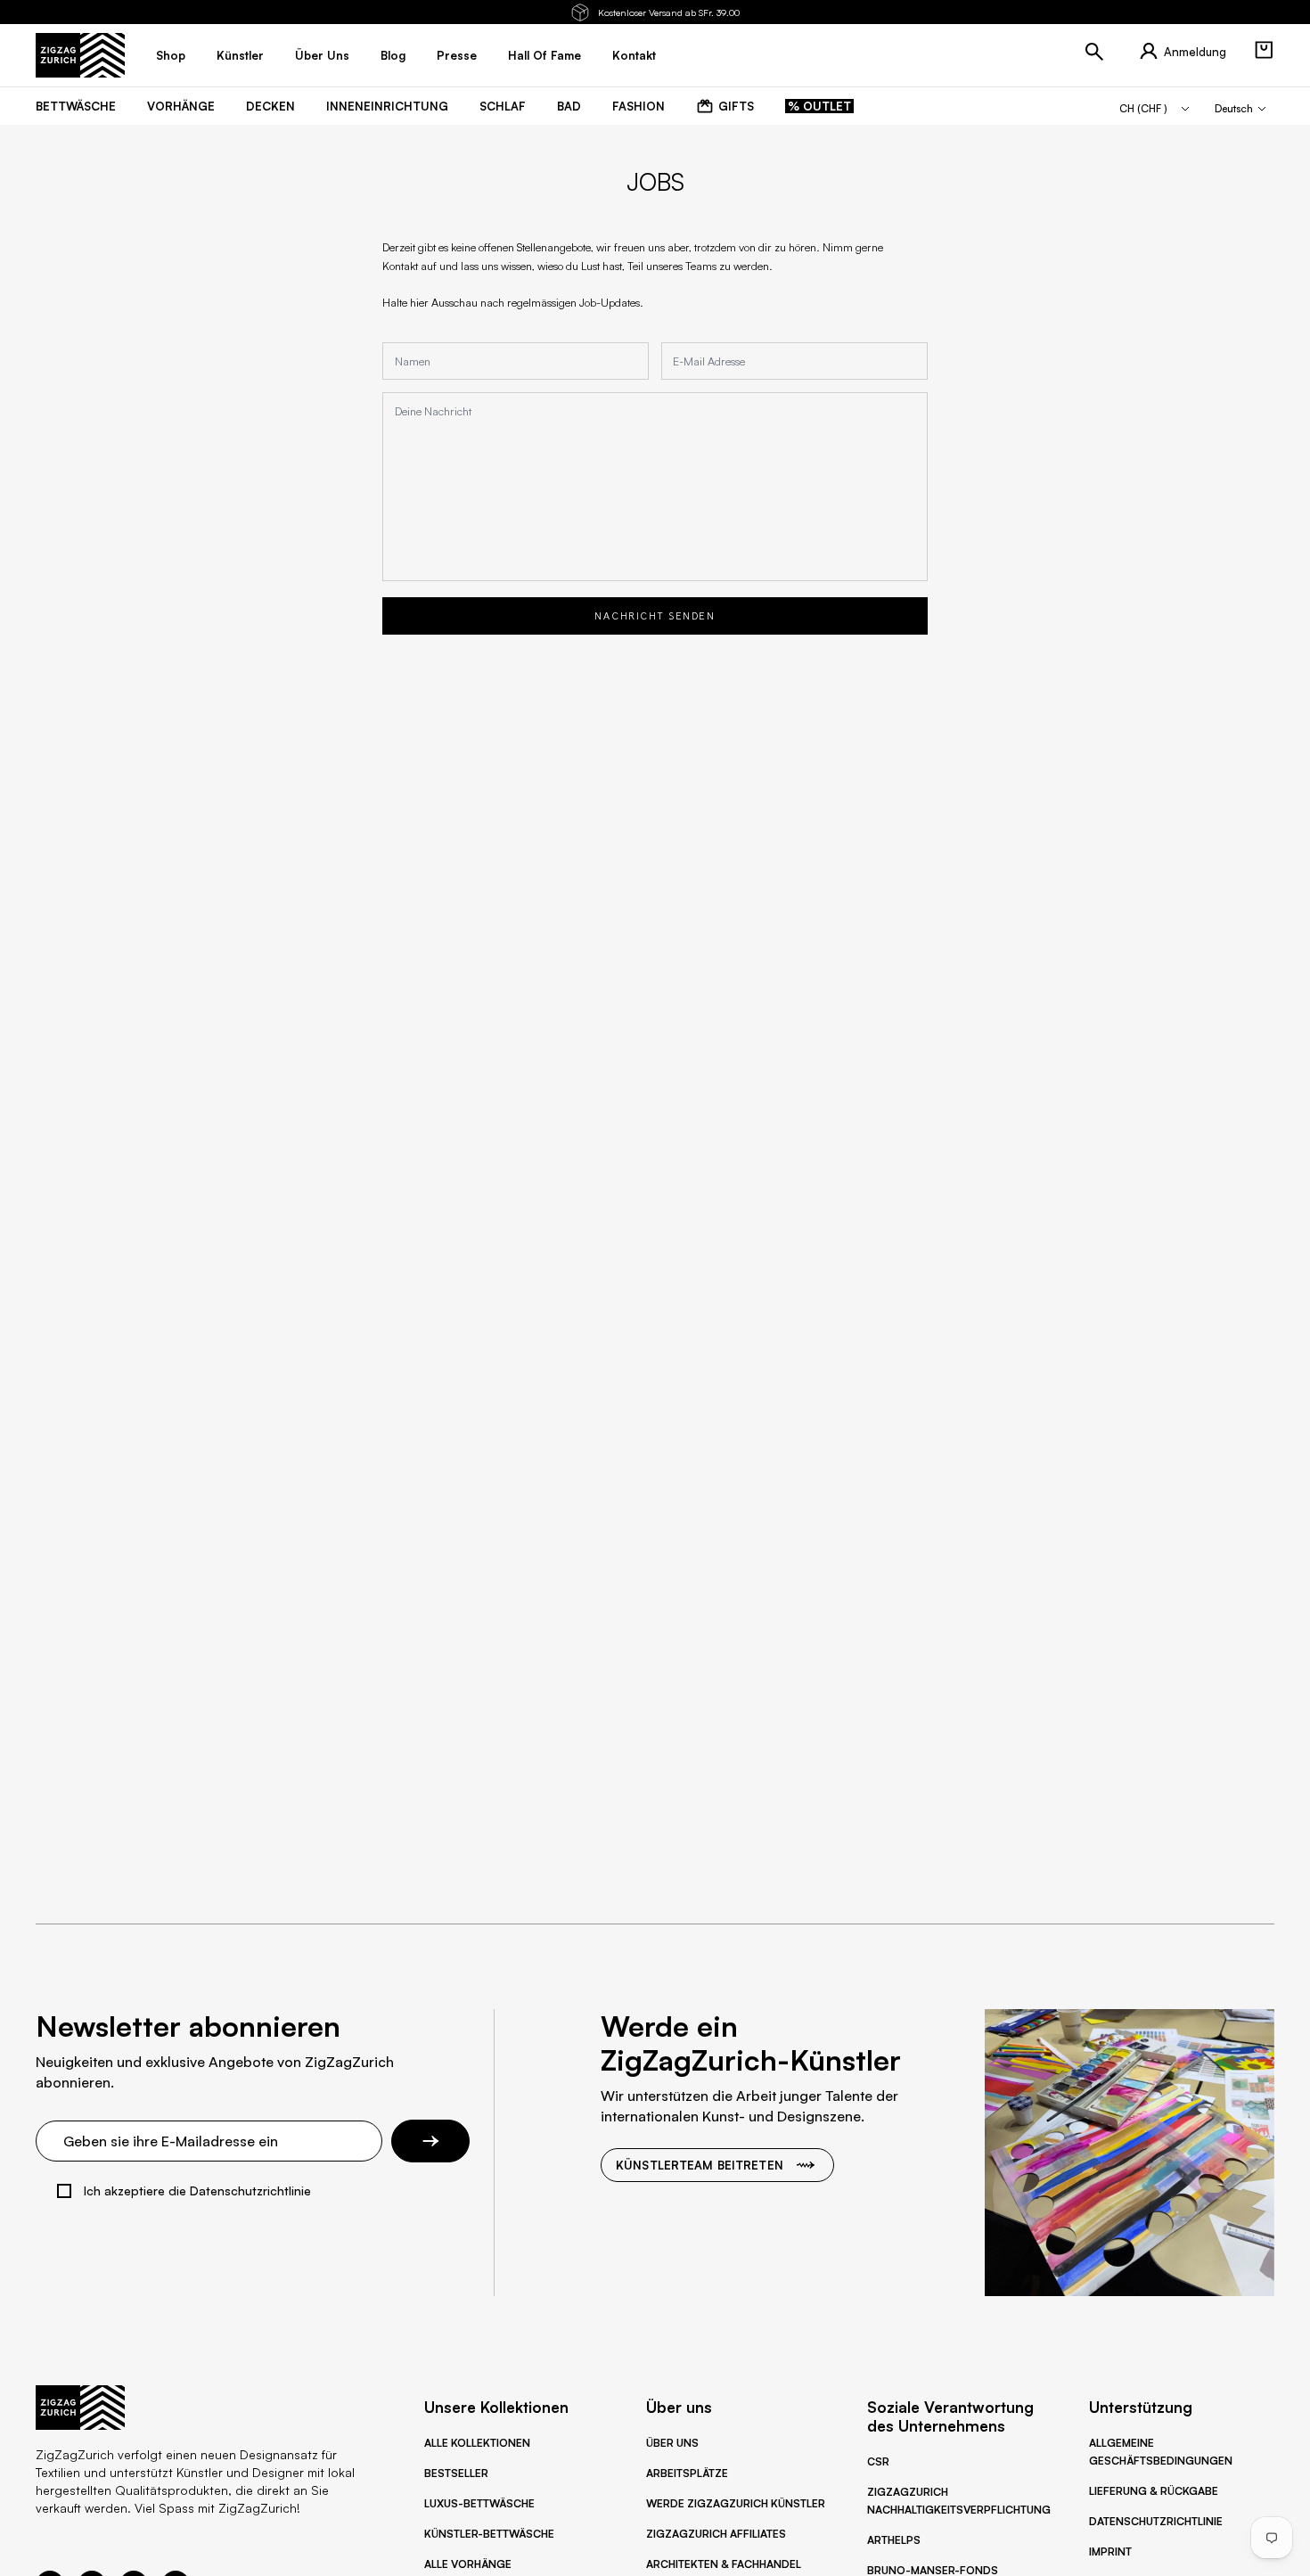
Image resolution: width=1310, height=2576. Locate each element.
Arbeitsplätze (687, 2473)
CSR (878, 2461)
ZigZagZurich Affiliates (716, 2534)
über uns (322, 55)
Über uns (672, 2443)
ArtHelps (894, 2540)
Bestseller (456, 2473)
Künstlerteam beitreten (700, 2165)
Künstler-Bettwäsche (489, 2534)
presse (457, 55)
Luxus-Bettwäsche (479, 2503)
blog (393, 55)
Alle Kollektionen (477, 2443)
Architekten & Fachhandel (724, 2564)
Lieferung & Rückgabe (1154, 2491)
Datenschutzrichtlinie (1156, 2521)
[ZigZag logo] (80, 55)
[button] (1264, 50)
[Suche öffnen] (1094, 52)
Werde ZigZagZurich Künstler (736, 2503)
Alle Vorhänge (468, 2564)
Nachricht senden (655, 615)
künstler (240, 55)
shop (171, 55)
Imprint (1110, 2551)
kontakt (634, 55)
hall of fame (544, 55)
